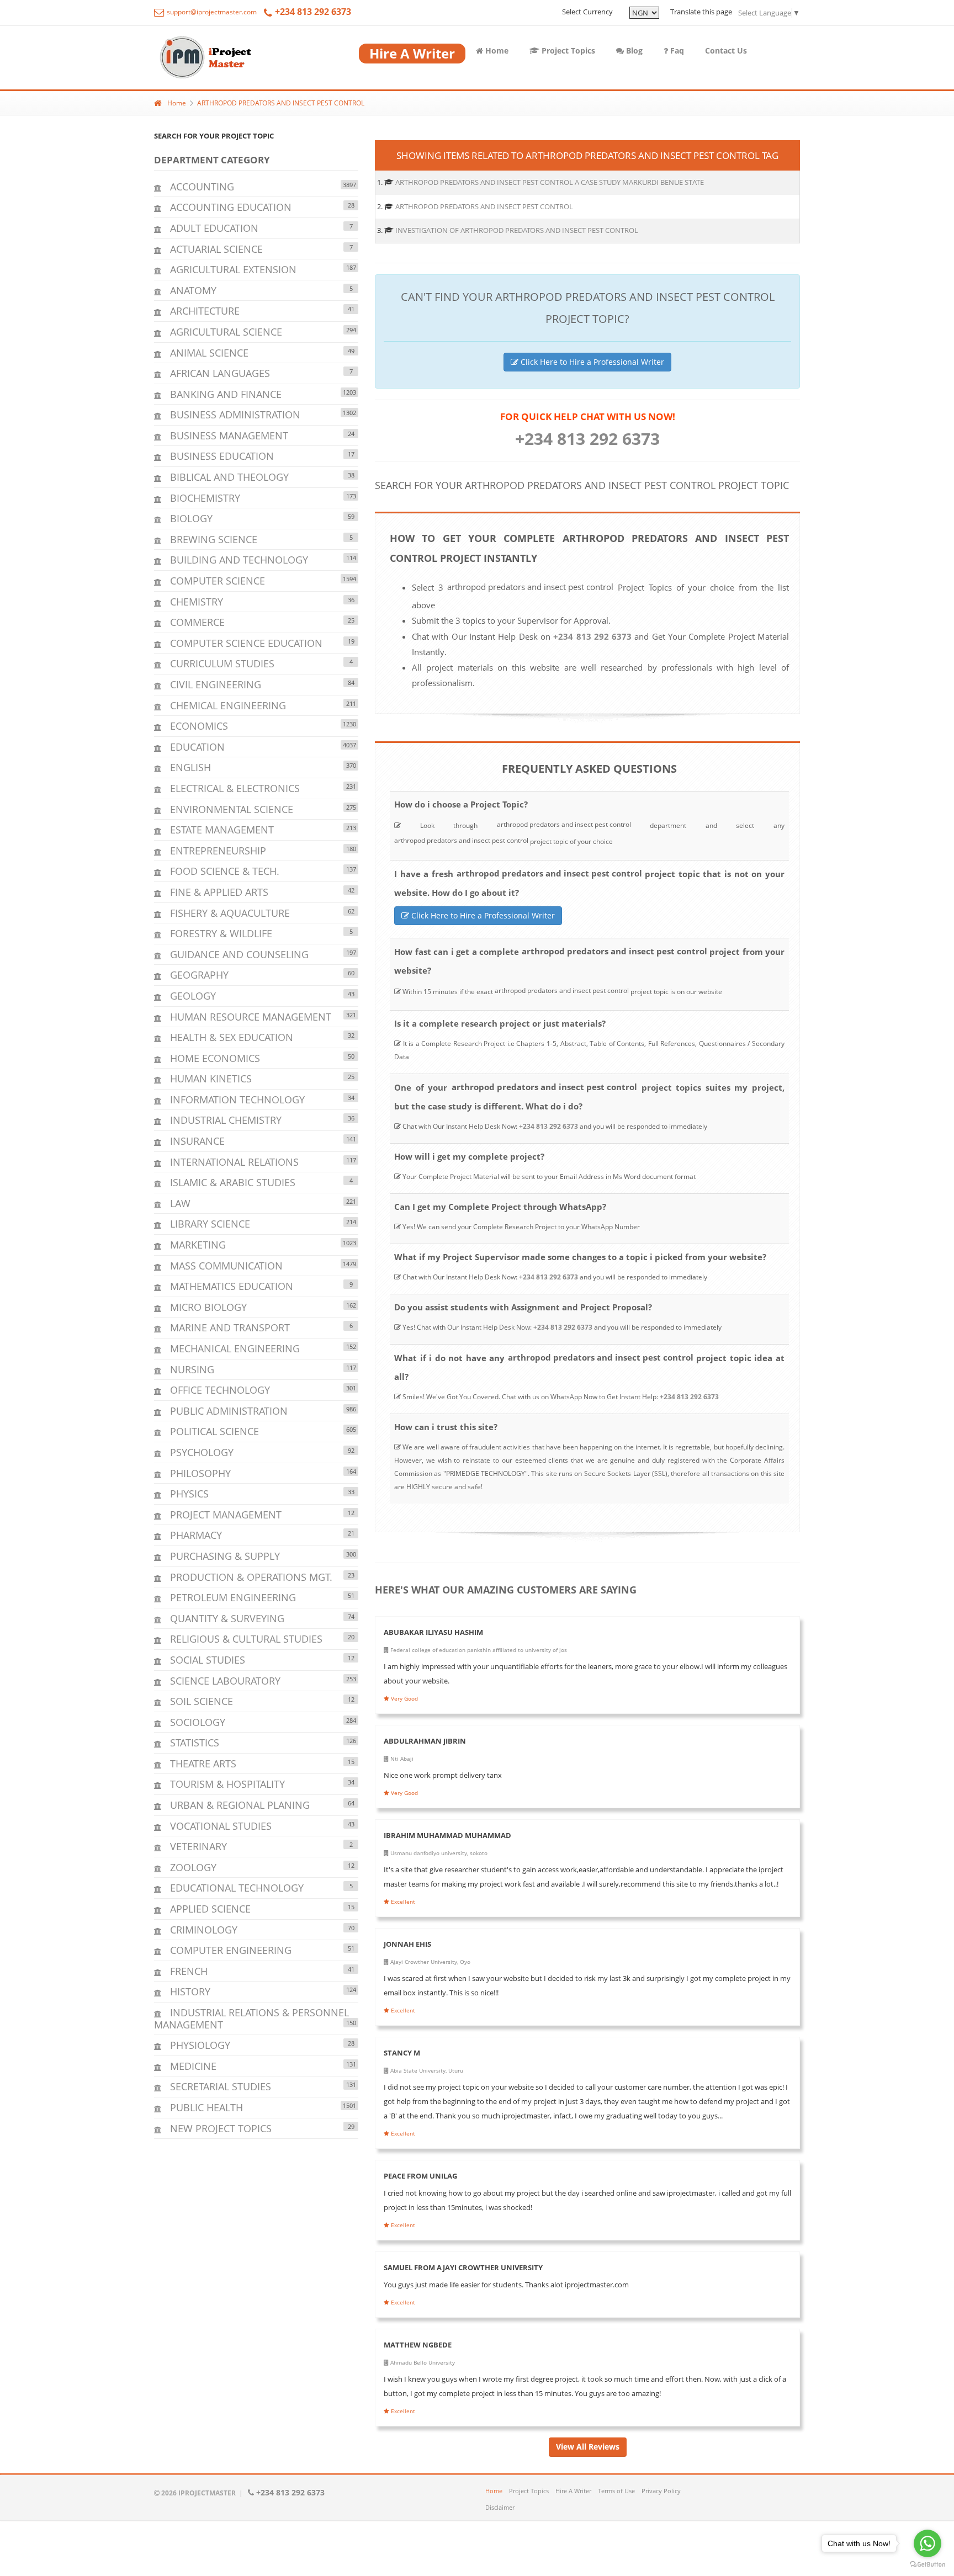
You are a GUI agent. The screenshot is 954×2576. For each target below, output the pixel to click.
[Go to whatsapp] (928, 2543)
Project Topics (567, 51)
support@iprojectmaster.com (211, 12)
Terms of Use (616, 2491)
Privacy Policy (661, 2491)
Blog (633, 51)
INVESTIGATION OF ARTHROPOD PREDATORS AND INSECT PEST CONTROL (517, 230)
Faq (676, 51)
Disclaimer (500, 2507)
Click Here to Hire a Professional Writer (591, 362)
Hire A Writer (573, 2491)
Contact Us (726, 51)
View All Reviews (588, 2447)
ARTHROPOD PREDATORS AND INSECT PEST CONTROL (281, 103)
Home (496, 51)
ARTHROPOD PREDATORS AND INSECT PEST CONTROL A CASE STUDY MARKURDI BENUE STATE (550, 182)
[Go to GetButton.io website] (928, 2565)
